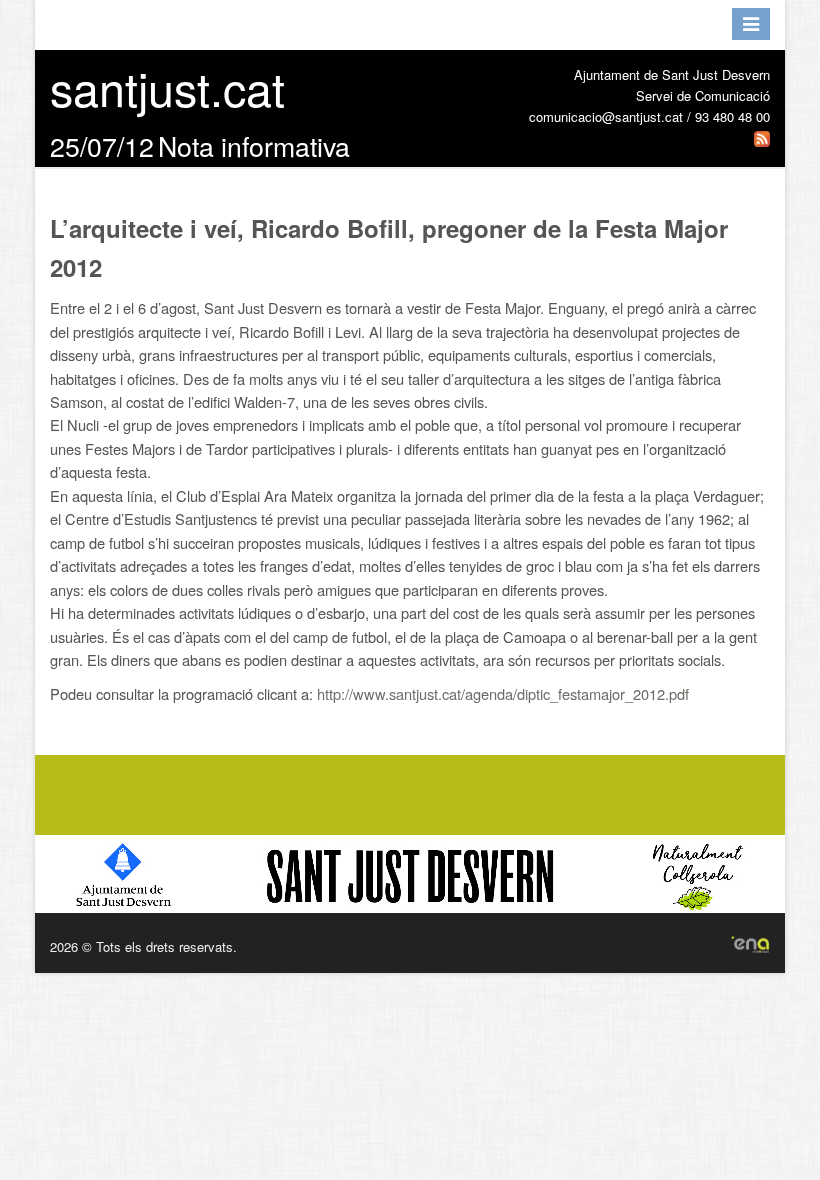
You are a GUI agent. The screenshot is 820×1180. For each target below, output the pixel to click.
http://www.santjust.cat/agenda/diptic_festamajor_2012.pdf (503, 693)
